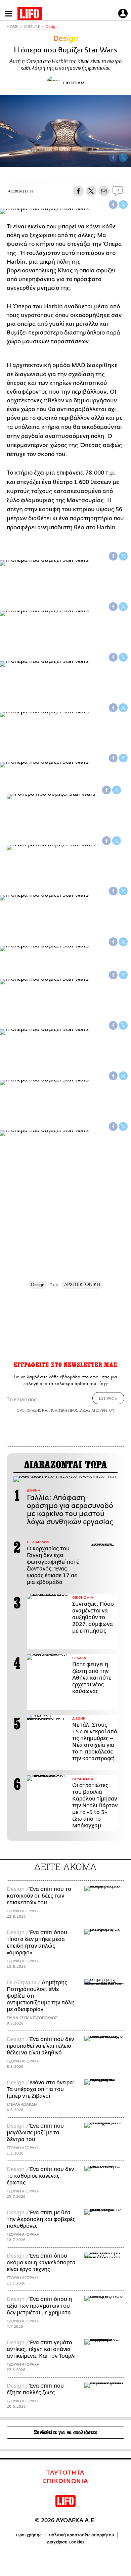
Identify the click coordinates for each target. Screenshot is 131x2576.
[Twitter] (123, 158)
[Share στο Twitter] (123, 205)
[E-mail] (104, 191)
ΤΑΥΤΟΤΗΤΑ (65, 2473)
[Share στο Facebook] (113, 205)
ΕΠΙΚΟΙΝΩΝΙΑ (66, 2481)
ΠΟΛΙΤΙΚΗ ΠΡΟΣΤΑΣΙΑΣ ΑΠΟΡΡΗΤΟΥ (82, 1410)
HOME (12, 27)
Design (52, 27)
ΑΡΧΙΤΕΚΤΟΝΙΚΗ (82, 1284)
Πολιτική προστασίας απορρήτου (81, 2535)
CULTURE (32, 27)
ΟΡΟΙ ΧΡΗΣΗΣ (29, 1410)
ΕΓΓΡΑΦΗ (108, 1398)
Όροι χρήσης (29, 2535)
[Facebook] (113, 158)
